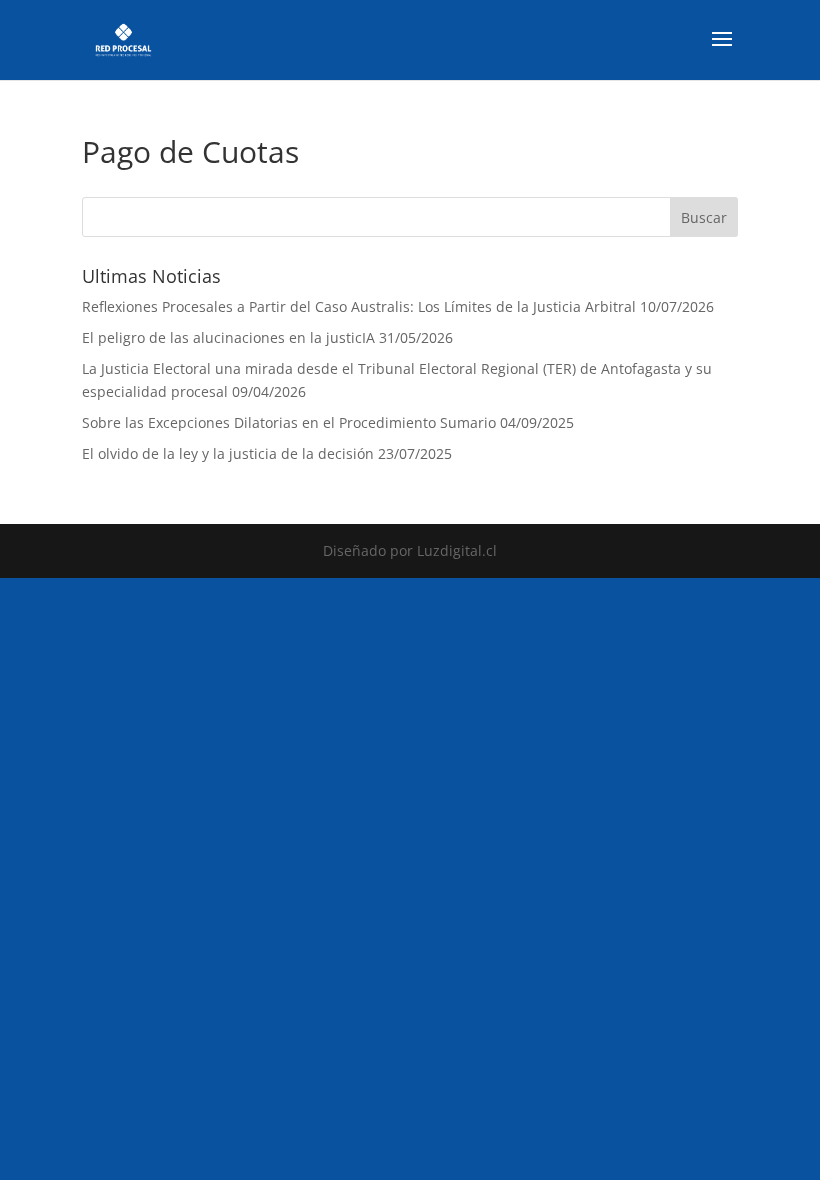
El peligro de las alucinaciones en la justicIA (228, 337)
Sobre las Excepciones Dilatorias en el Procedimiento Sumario (289, 422)
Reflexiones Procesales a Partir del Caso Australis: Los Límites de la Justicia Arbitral (359, 306)
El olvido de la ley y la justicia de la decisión (228, 453)
